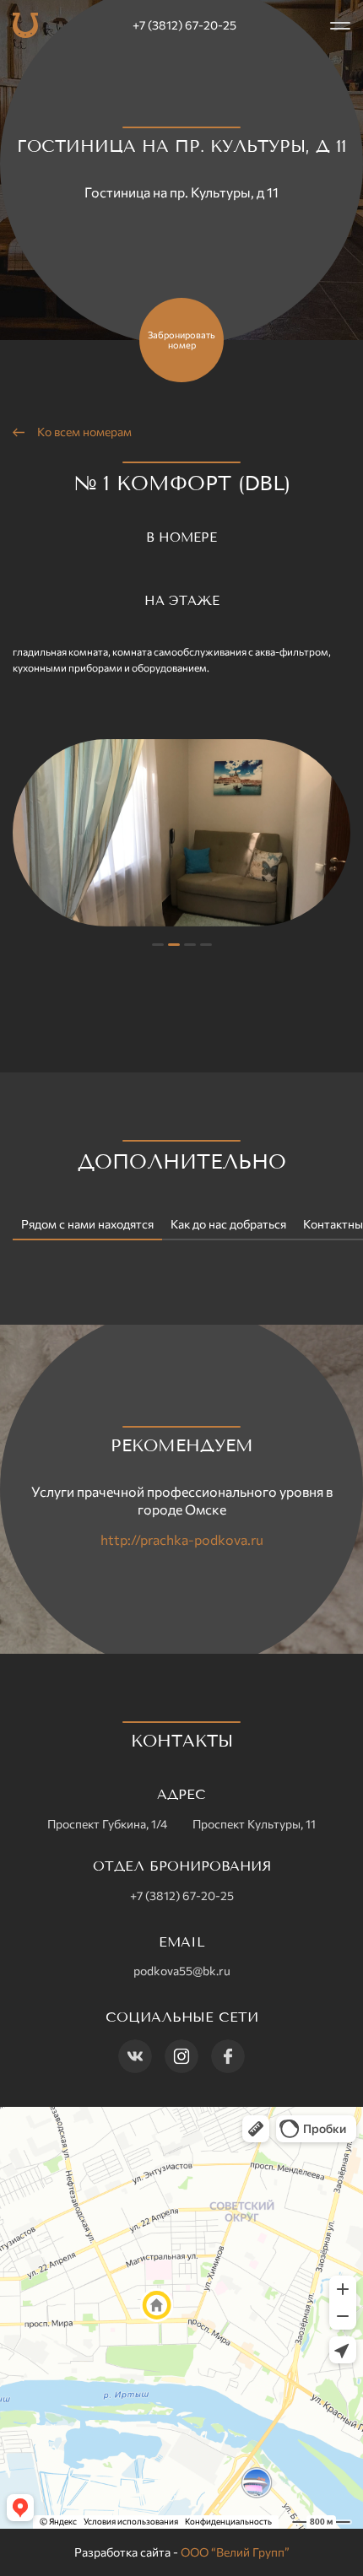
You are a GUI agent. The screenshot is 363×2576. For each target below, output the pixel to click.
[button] (158, 945)
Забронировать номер (181, 340)
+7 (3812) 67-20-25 (184, 25)
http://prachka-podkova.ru (182, 1539)
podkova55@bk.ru (182, 1971)
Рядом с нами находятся (87, 1224)
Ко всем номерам (84, 432)
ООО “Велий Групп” (235, 2552)
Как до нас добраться (228, 1224)
